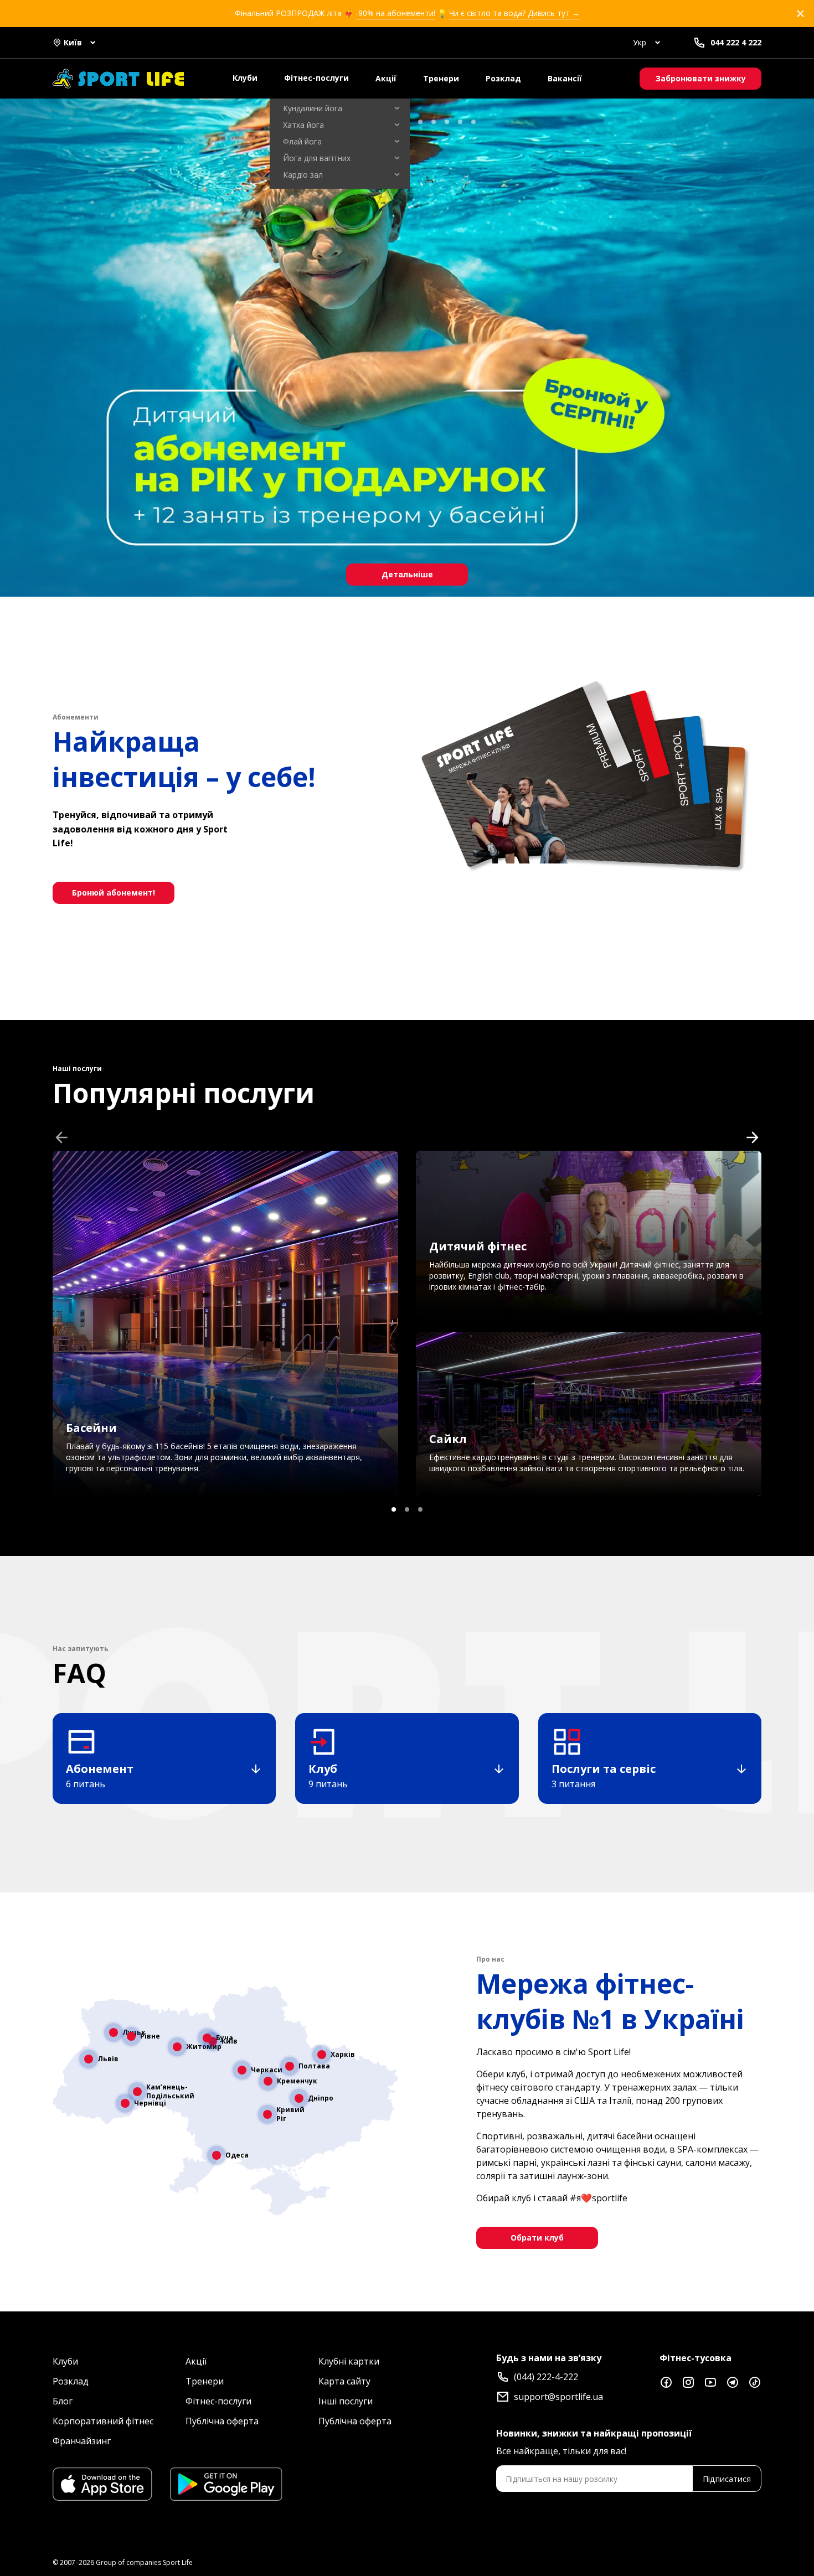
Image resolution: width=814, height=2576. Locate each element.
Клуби (245, 78)
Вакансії (565, 78)
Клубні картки (349, 2361)
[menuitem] (340, 108)
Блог (63, 2401)
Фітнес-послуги (316, 78)
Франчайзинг (82, 2441)
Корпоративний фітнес (103, 2421)
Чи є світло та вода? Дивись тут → (514, 13)
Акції (386, 78)
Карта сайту (344, 2381)
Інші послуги (346, 2401)
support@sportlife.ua (558, 2397)
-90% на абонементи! (395, 13)
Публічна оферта (222, 2421)
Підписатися (727, 2479)
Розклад (503, 78)
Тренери (441, 78)
